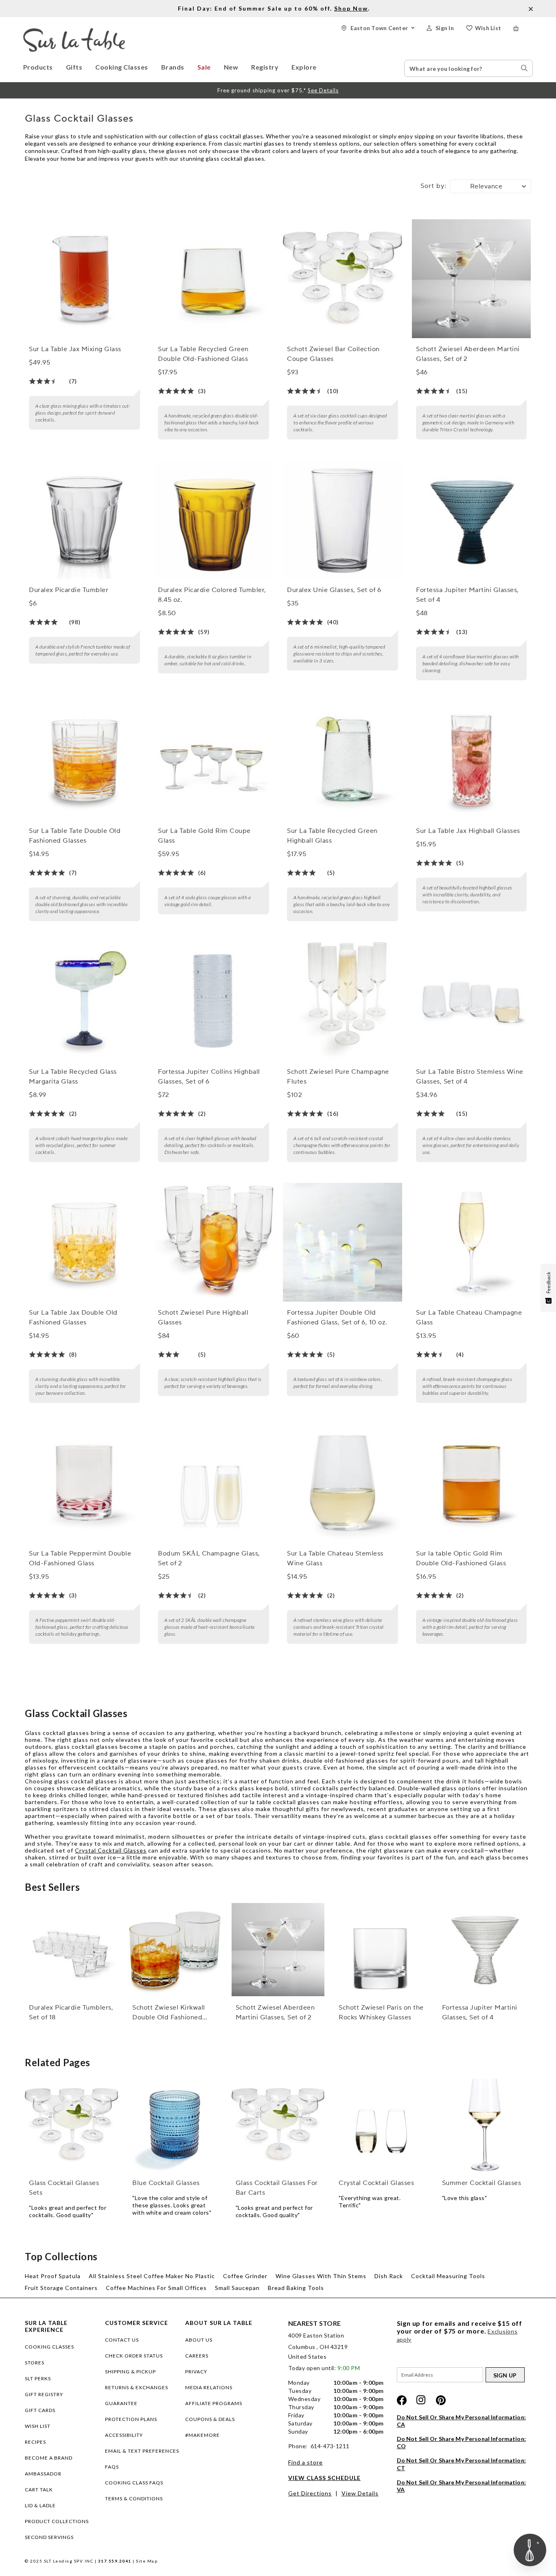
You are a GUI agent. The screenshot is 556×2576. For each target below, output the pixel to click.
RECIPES (35, 2442)
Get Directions (310, 2493)
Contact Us (122, 2340)
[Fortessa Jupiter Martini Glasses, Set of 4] (471, 520)
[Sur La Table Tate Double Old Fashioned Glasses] (84, 760)
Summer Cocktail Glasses (482, 2183)
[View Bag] (523, 28)
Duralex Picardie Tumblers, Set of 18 (71, 2012)
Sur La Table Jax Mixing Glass (75, 349)
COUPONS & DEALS (210, 2419)
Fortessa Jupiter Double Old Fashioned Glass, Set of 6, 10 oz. (337, 1317)
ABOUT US (199, 2340)
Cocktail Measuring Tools (448, 2276)
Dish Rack (389, 2276)
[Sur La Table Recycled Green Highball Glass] (342, 760)
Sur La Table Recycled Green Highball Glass (332, 836)
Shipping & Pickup (130, 2372)
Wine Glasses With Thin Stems (321, 2276)
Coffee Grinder (245, 2276)
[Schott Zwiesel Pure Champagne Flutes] (342, 1001)
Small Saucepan (237, 2288)
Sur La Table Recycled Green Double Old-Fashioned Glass (203, 354)
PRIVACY (196, 2372)
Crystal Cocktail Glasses (111, 1850)
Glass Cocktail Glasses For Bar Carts (277, 2188)
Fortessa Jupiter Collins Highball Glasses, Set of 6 (209, 1077)
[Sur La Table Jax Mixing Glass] (84, 279)
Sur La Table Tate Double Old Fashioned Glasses (75, 836)
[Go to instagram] (421, 2400)
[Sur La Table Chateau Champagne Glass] (471, 1242)
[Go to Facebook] (402, 2400)
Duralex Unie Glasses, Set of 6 (334, 590)
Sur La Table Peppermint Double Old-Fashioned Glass (80, 1558)
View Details (360, 2493)
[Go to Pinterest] (441, 2400)
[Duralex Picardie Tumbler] (84, 520)
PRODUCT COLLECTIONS (57, 2521)
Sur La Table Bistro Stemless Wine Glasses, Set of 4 (470, 1077)
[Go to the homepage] (74, 32)
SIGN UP (505, 2375)
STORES (35, 2363)
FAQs (112, 2467)
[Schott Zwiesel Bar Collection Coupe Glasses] (342, 279)
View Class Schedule (324, 2478)
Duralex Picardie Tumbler (69, 590)
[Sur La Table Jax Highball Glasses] (471, 760)
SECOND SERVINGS (49, 2537)
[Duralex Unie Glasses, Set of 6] (342, 520)
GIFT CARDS (40, 2410)
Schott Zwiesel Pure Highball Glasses (203, 1317)
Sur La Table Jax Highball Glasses (468, 831)
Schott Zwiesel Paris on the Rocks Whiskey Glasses (381, 2012)
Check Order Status (134, 2356)
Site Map (147, 2561)
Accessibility (124, 2435)
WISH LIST (38, 2426)
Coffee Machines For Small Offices (156, 2288)
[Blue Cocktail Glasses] (175, 2125)
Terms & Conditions (134, 2498)
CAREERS (197, 2356)
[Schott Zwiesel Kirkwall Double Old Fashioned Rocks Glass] (175, 1950)
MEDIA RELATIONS (209, 2387)
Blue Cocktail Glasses (166, 2183)
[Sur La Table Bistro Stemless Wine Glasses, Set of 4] (471, 1001)
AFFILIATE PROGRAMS (214, 2403)
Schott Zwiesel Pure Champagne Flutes (338, 1077)
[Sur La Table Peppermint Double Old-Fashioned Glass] (84, 1483)
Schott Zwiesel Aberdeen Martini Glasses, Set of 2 (468, 354)
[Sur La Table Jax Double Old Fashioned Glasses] (84, 1242)
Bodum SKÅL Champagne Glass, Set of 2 (209, 1558)
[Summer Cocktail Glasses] (485, 2125)
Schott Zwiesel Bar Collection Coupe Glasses (333, 354)
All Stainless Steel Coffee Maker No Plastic (152, 2276)
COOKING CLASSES (49, 2347)
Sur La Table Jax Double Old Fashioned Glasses (73, 1317)
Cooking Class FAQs (134, 2483)
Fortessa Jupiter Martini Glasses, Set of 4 (467, 595)
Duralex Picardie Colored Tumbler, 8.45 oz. (212, 595)
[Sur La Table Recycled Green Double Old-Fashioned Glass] (213, 279)
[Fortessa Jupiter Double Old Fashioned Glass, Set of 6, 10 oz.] (342, 1242)
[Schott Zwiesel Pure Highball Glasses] (213, 1242)
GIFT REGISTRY (44, 2394)
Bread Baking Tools (296, 2288)
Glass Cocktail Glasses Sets (64, 2188)
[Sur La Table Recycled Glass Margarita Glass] (84, 1001)
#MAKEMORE (202, 2435)
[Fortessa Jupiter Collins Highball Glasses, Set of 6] (213, 1001)
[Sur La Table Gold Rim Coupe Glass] (213, 760)
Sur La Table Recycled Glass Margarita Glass (73, 1077)
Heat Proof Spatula (53, 2276)
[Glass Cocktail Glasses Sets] (71, 2125)
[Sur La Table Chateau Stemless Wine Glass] (342, 1483)
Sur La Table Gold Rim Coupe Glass (204, 836)
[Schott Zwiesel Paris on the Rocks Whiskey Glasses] (381, 1950)
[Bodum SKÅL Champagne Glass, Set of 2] (213, 1483)
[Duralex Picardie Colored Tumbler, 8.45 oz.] (213, 520)
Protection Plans (131, 2419)
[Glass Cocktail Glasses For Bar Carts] (278, 2125)
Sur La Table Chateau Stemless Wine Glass (335, 1558)
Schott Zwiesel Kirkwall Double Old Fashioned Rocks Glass (169, 2013)
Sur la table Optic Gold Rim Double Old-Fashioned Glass (461, 1558)
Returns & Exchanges (137, 2387)
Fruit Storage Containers (61, 2288)
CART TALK (39, 2490)
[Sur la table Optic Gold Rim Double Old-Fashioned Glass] (471, 1483)
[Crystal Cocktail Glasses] (381, 2125)
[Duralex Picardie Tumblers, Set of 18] (71, 1950)
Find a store (305, 2462)
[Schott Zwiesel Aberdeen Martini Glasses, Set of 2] (471, 279)
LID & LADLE (40, 2505)
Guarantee (121, 2403)
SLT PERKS (38, 2378)
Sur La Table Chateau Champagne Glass (469, 1317)
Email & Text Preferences (142, 2451)
